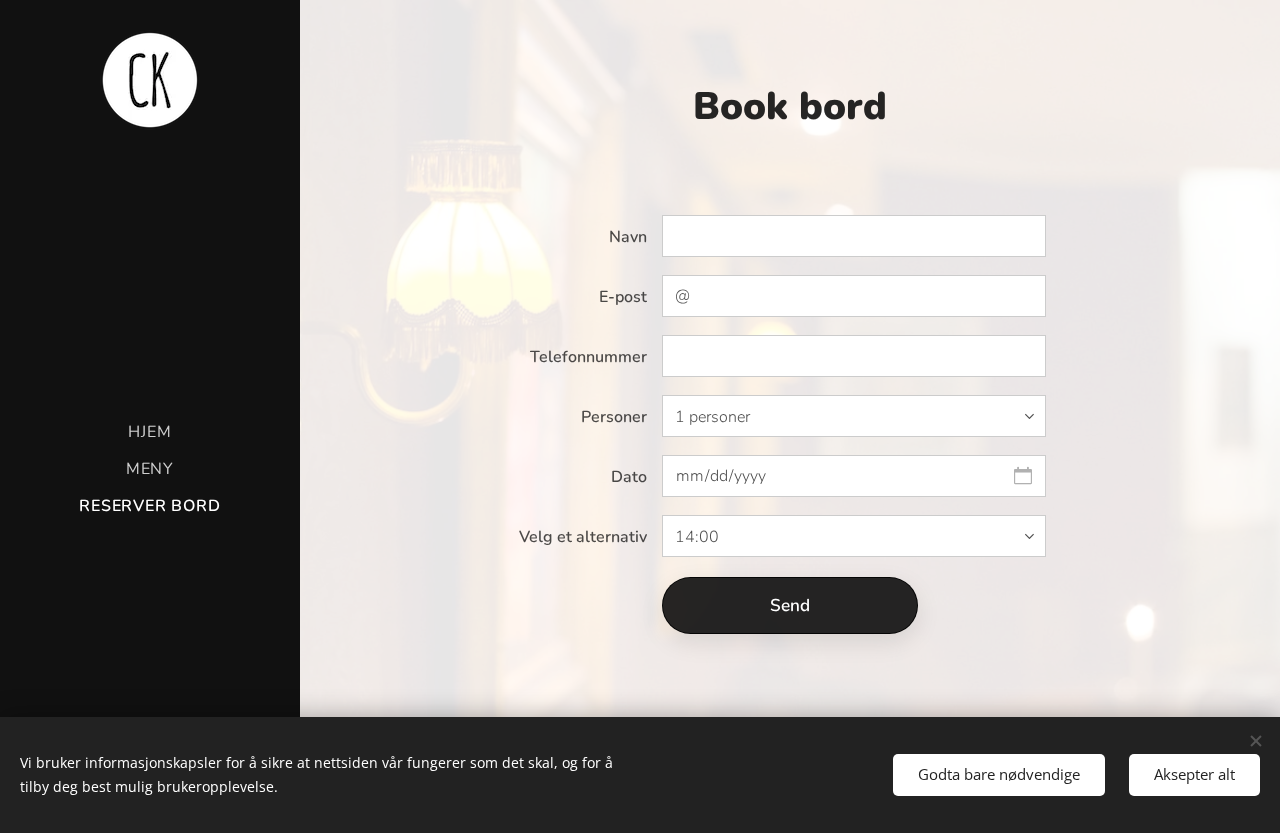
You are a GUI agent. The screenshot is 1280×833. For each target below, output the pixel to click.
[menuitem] (150, 432)
